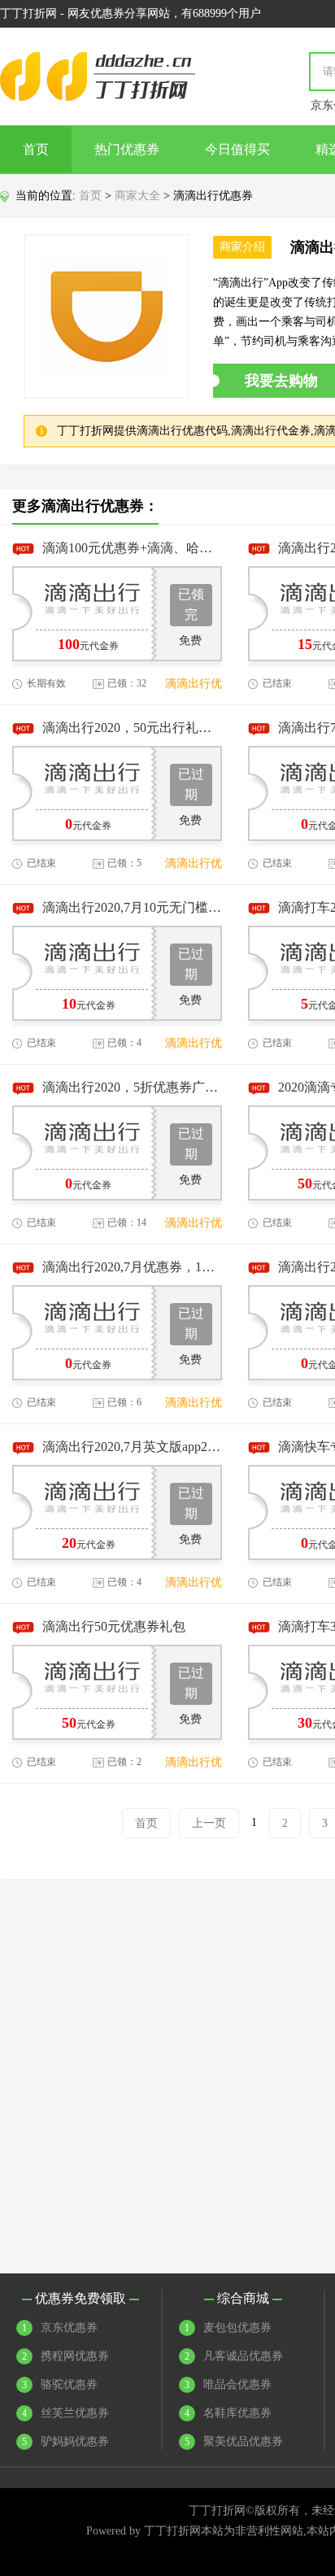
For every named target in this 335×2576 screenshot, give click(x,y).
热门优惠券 (127, 149)
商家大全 (137, 196)
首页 (36, 149)
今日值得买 (237, 149)
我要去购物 (281, 381)
